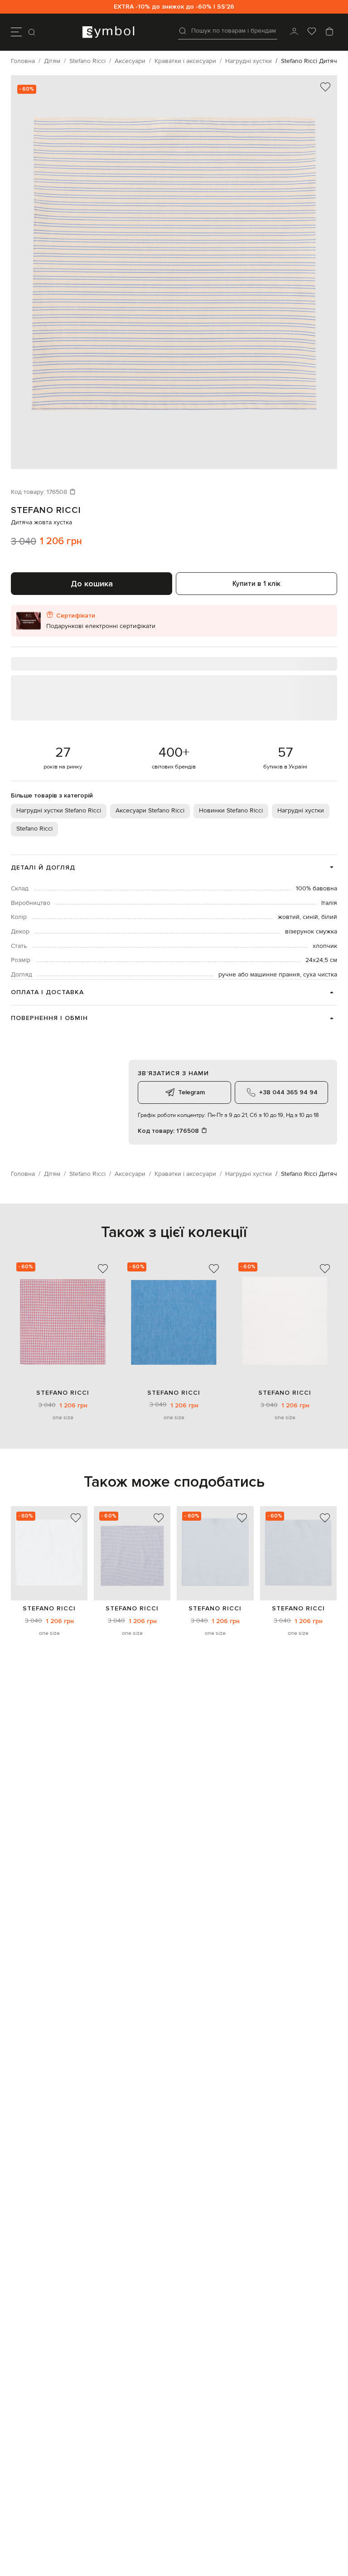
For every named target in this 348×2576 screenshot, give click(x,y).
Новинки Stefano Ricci (231, 811)
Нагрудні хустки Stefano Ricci (59, 811)
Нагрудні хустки (301, 811)
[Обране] (312, 32)
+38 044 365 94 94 (288, 1092)
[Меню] (16, 32)
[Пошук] (33, 32)
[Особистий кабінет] (294, 32)
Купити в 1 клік (256, 584)
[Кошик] (329, 32)
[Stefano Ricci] (49, 1553)
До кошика (92, 584)
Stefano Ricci (46, 510)
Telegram (191, 1092)
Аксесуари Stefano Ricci (150, 811)
